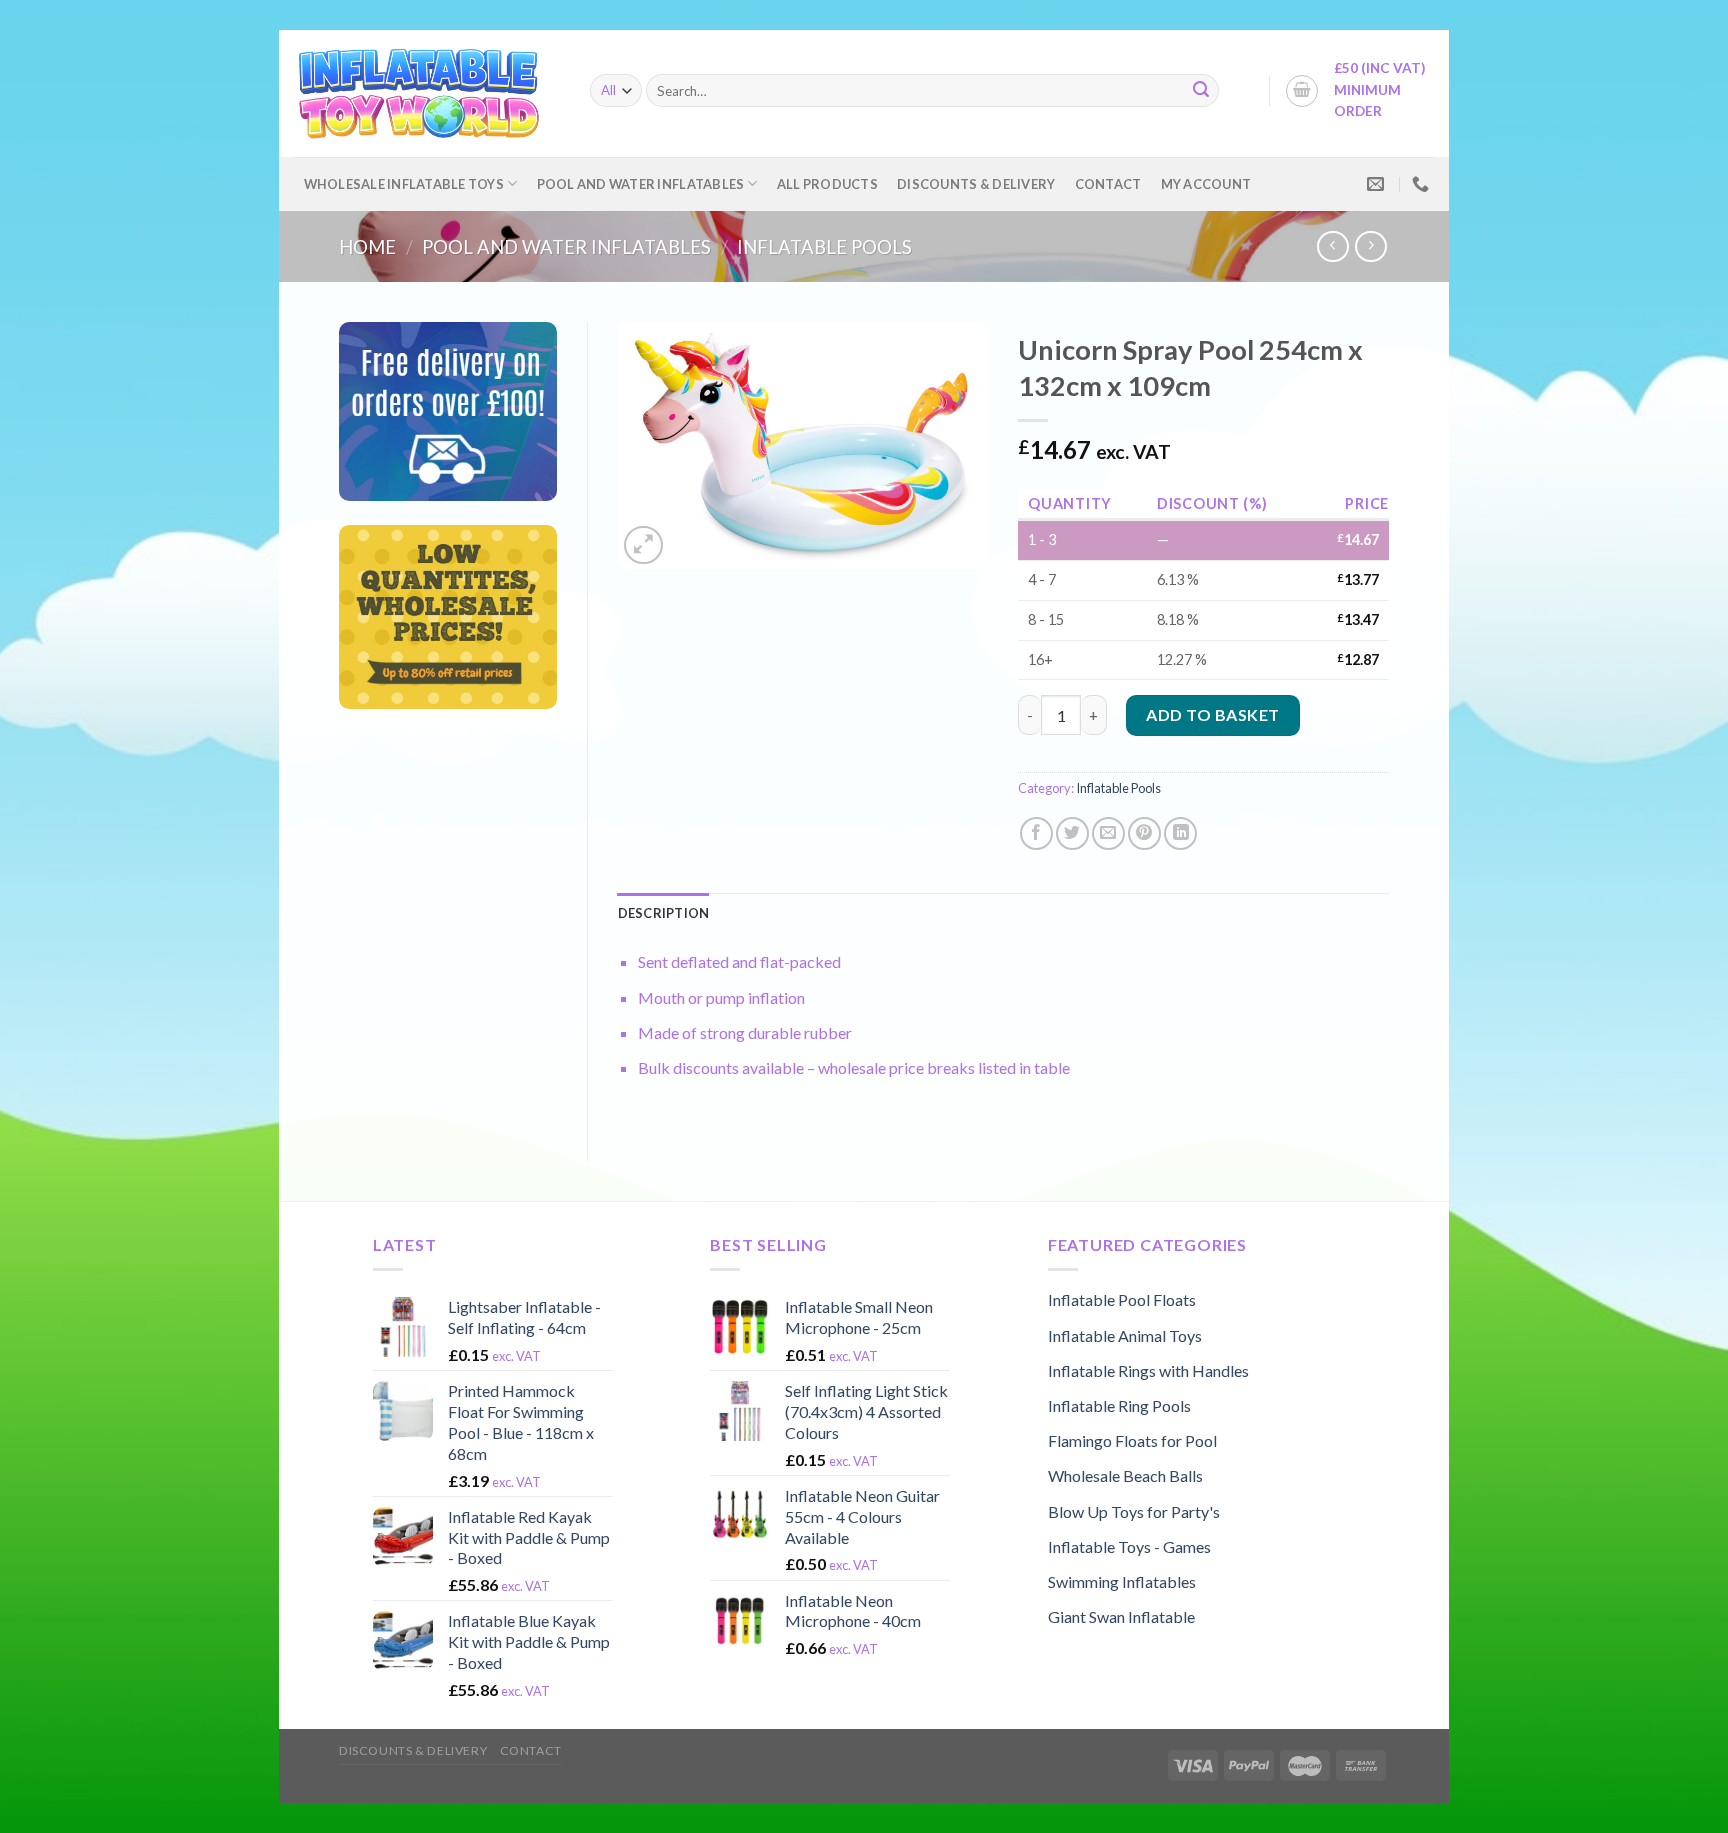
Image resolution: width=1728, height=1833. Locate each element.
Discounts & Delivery (976, 184)
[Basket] (1302, 91)
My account (1206, 184)
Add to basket (1212, 714)
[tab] (664, 913)
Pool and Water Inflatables (641, 184)
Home (367, 247)
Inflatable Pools (824, 247)
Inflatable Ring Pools (1119, 1405)
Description (664, 913)
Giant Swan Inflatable (1121, 1616)
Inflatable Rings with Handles (1148, 1370)
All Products (827, 184)
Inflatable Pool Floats (1122, 1299)
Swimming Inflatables (1122, 1581)
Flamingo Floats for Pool (1132, 1440)
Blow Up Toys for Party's (1134, 1511)
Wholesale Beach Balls (1125, 1475)
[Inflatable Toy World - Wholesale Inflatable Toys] (427, 93)
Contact (1108, 184)
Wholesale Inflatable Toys (404, 184)
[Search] (1201, 91)
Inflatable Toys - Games (1129, 1546)
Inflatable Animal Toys (1125, 1335)
